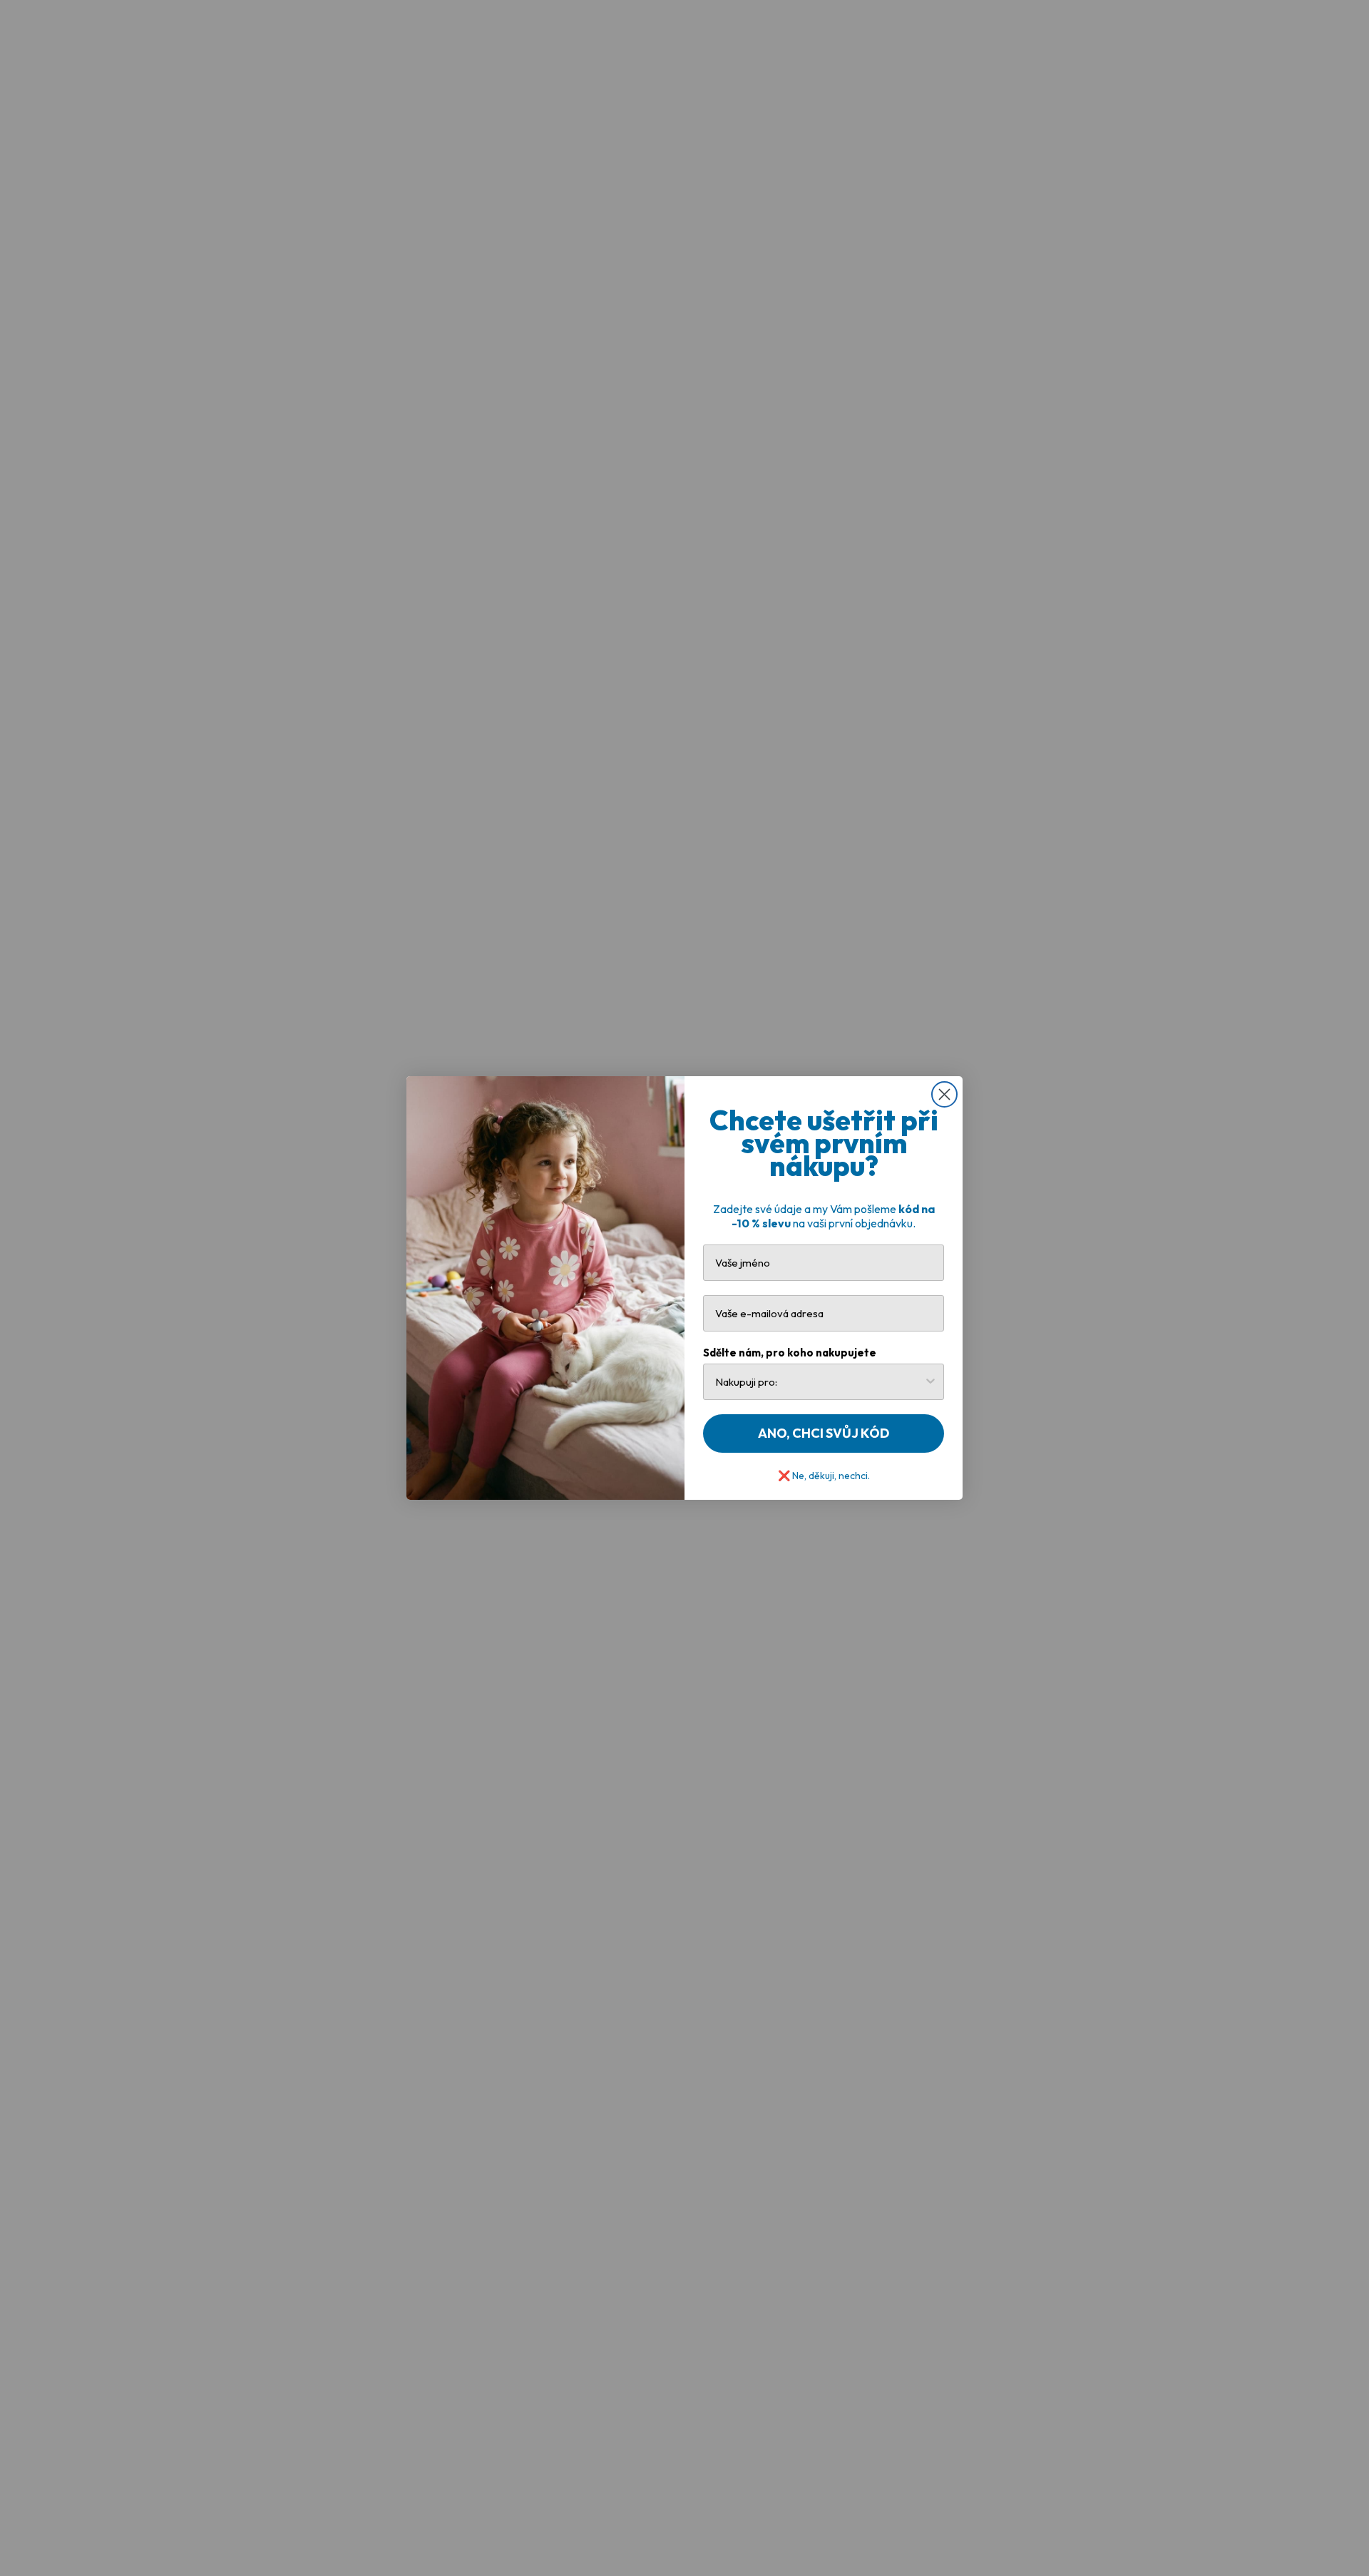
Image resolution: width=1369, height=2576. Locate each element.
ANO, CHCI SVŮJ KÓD (824, 1433)
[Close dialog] (944, 1094)
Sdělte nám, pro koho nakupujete (790, 1353)
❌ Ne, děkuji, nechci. (824, 1474)
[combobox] (819, 1382)
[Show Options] (930, 1382)
